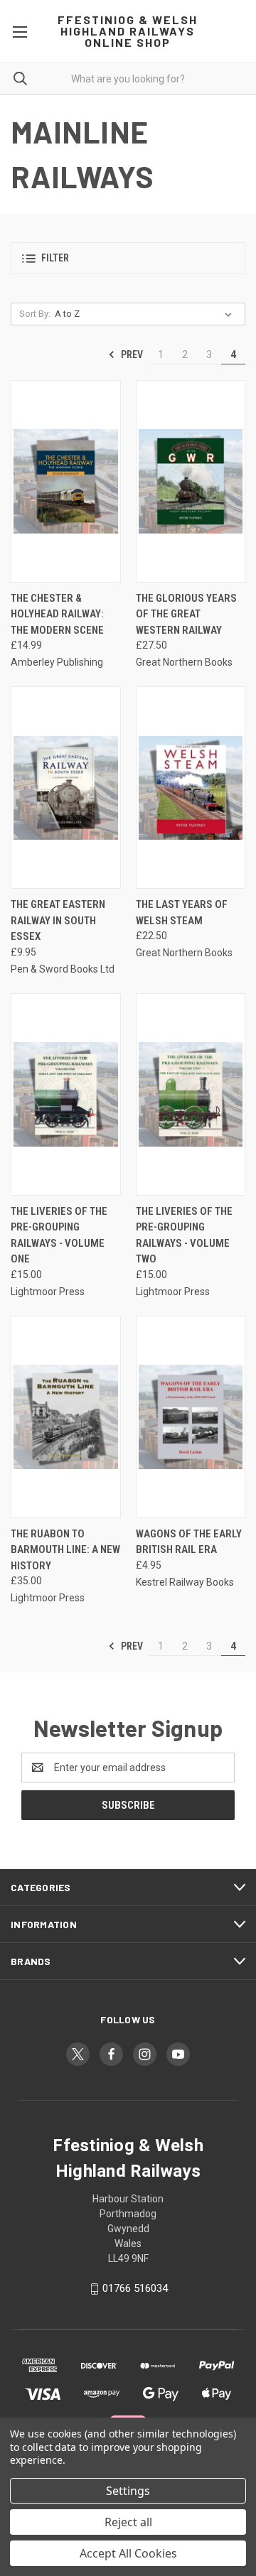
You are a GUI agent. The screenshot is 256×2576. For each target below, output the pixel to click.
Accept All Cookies (128, 2553)
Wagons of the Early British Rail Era (189, 1542)
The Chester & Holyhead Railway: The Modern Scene (57, 614)
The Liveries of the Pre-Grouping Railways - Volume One (59, 1235)
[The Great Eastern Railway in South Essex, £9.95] (66, 788)
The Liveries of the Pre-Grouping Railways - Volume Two (184, 1235)
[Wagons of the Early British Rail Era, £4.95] (191, 1417)
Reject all (128, 2522)
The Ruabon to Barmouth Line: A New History (65, 1550)
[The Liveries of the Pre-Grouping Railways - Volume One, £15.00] (66, 1094)
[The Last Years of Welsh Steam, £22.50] (191, 788)
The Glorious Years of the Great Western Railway (186, 614)
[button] (128, 258)
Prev (131, 355)
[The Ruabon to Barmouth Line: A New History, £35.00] (66, 1417)
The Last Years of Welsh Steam (182, 913)
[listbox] (146, 314)
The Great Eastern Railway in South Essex (58, 920)
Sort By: (35, 314)
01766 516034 (135, 2288)
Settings (128, 2491)
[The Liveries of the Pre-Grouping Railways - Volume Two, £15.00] (191, 1094)
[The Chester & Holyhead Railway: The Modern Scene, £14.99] (66, 481)
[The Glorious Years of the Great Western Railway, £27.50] (191, 481)
